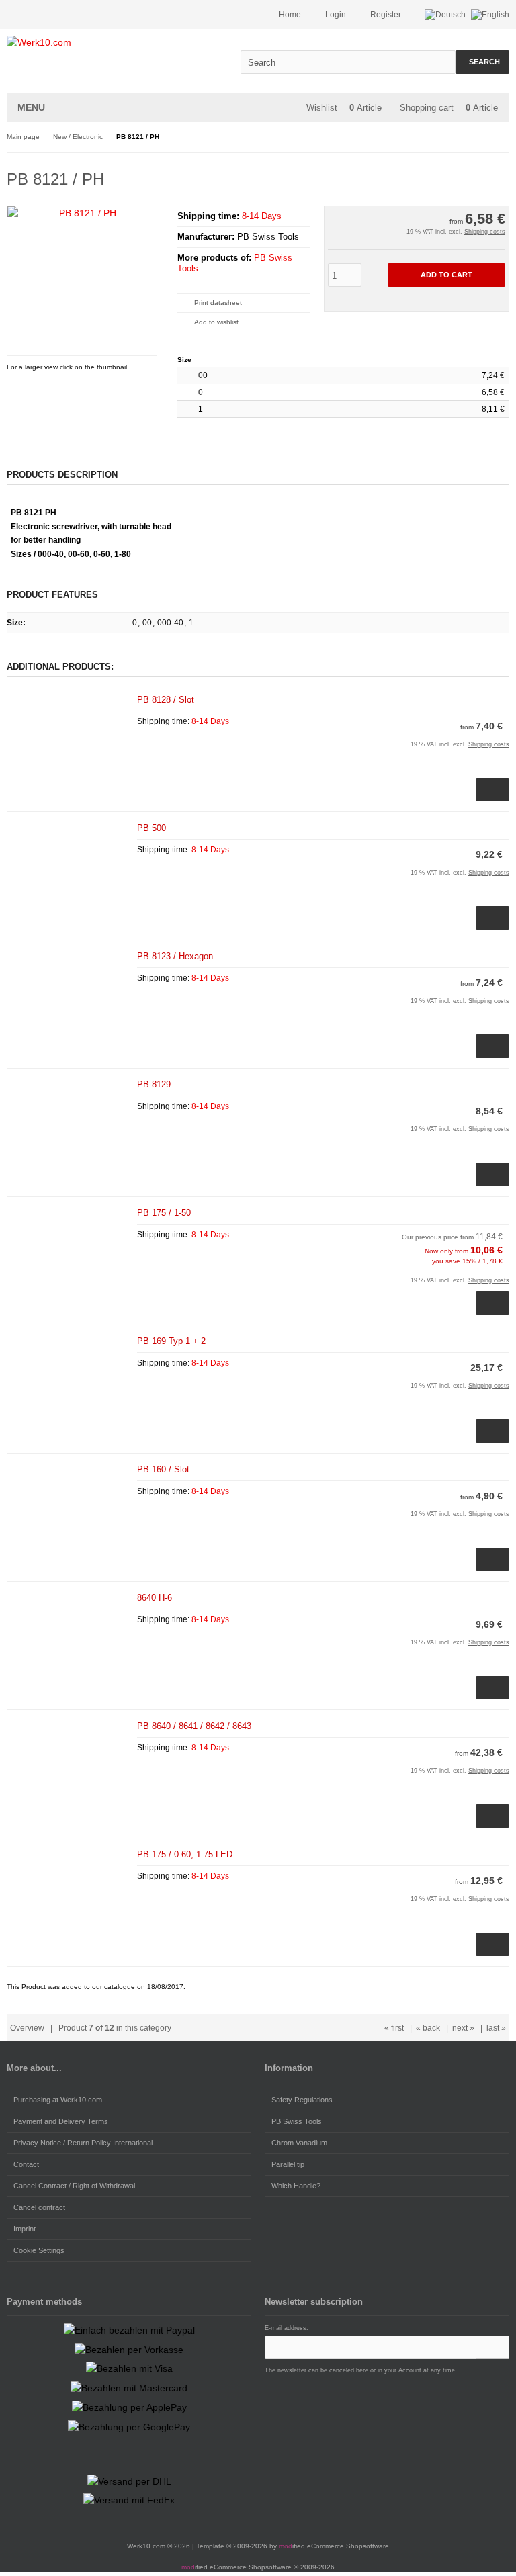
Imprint (25, 2229)
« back (428, 2028)
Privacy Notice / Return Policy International (83, 2143)
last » (496, 2028)
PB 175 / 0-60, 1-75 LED (185, 1854)
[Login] (492, 2347)
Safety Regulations (302, 2100)
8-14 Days (262, 216)
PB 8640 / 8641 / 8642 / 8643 (194, 1726)
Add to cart (446, 275)
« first (394, 2028)
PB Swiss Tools (297, 2121)
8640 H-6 (155, 1598)
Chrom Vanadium (299, 2143)
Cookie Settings (39, 2250)
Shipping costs (485, 232)
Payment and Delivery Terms (61, 2121)
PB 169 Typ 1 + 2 (171, 1341)
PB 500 (152, 828)
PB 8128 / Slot (166, 700)
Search (483, 62)
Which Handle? (296, 2186)
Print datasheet (218, 303)
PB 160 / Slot (163, 1469)
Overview (27, 2028)
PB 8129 (154, 1084)
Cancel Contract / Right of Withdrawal (74, 2186)
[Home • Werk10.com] (96, 43)
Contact (26, 2164)
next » (463, 2028)
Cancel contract (39, 2207)
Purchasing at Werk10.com (58, 2100)
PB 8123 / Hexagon (175, 956)
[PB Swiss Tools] (472, 177)
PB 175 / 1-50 (164, 1213)
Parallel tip (288, 2164)
